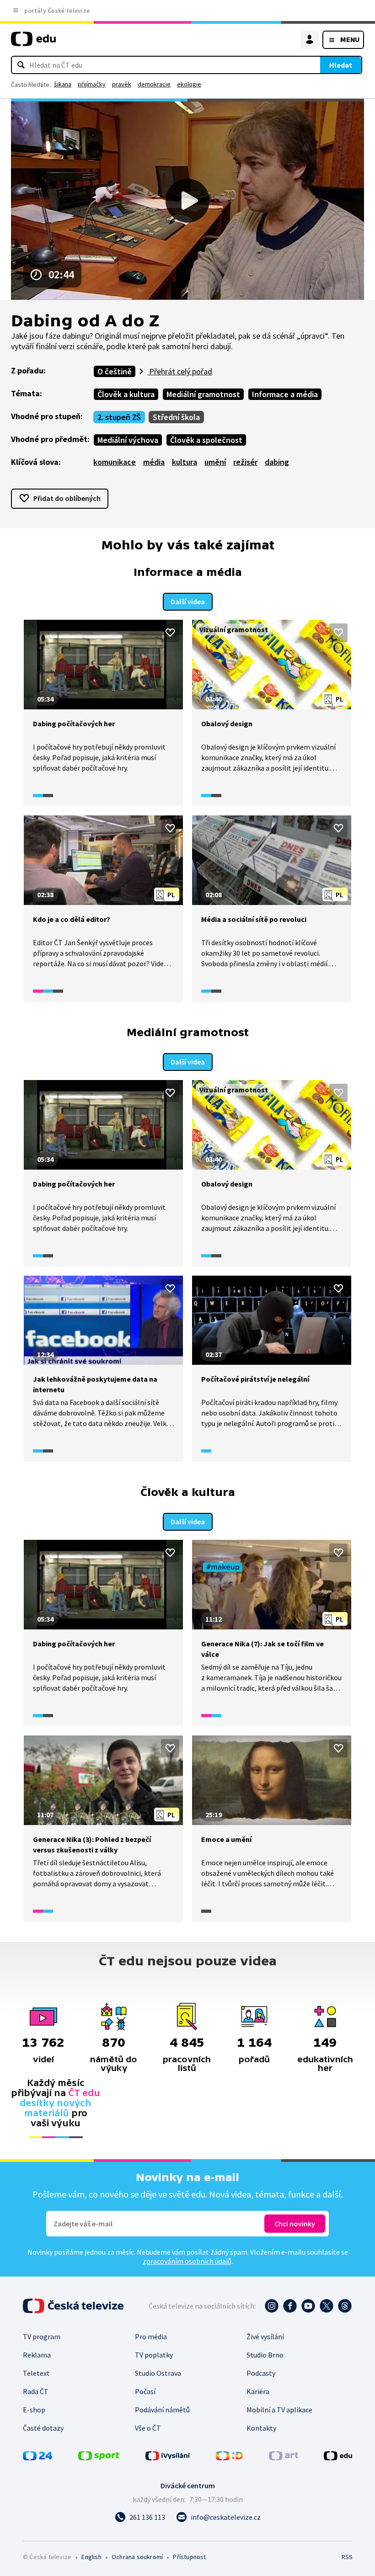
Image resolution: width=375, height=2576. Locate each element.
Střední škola (176, 417)
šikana (63, 84)
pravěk (122, 84)
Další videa (188, 601)
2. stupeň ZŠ (119, 417)
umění (215, 462)
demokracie (154, 84)
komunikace (115, 462)
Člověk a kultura (126, 394)
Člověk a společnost (206, 440)
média (154, 462)
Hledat (341, 65)
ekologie (189, 84)
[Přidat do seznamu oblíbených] (170, 633)
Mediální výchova (128, 440)
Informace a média (285, 394)
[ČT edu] (33, 43)
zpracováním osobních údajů (187, 2261)
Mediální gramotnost (203, 394)
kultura (185, 462)
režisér (245, 462)
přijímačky (92, 84)
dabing (277, 462)
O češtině (115, 371)
